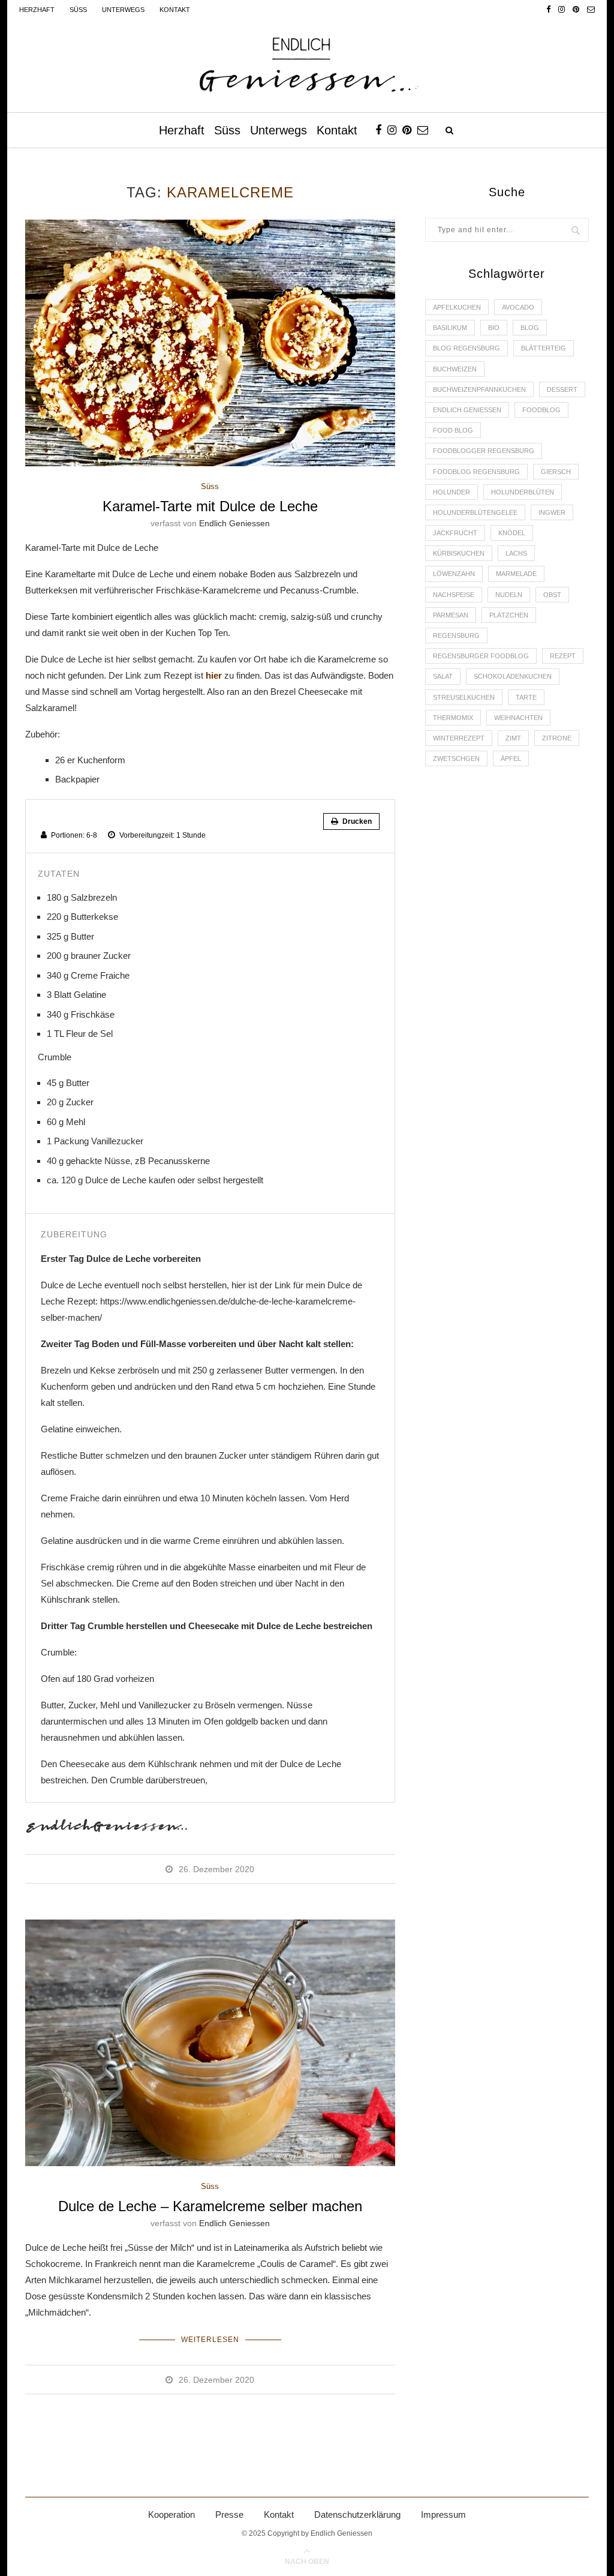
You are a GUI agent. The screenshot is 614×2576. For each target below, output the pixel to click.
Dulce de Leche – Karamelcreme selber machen (210, 2206)
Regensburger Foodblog (481, 656)
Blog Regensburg (466, 348)
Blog (530, 328)
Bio (494, 328)
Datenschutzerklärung (357, 2514)
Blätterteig (544, 348)
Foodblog (541, 410)
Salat (443, 676)
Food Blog (453, 430)
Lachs (516, 553)
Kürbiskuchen (459, 553)
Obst (552, 595)
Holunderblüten (523, 492)
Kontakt (175, 10)
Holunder (452, 492)
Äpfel (511, 758)
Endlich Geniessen (234, 523)
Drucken (356, 821)
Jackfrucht (455, 533)
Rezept (563, 656)
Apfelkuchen (457, 307)
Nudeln (509, 595)
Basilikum (450, 328)
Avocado (518, 307)
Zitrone (557, 738)
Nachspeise (454, 595)
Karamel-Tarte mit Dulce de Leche (210, 506)
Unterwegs (123, 10)
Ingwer (552, 512)
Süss (78, 10)
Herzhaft (37, 10)
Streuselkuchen (464, 697)
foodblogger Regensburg (484, 451)
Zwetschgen (456, 758)
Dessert (562, 389)
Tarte (526, 697)
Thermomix (453, 718)
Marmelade (516, 574)
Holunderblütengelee (475, 512)
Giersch (556, 472)
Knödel (512, 533)
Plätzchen (509, 615)
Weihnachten (518, 718)
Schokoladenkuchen (513, 676)
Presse (229, 2514)
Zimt (513, 738)
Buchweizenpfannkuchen (479, 389)
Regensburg (456, 635)
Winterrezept (459, 738)
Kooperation (171, 2514)
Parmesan (451, 615)
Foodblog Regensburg (476, 472)
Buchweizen (455, 369)
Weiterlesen (210, 2340)
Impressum (443, 2514)
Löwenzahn (454, 574)
